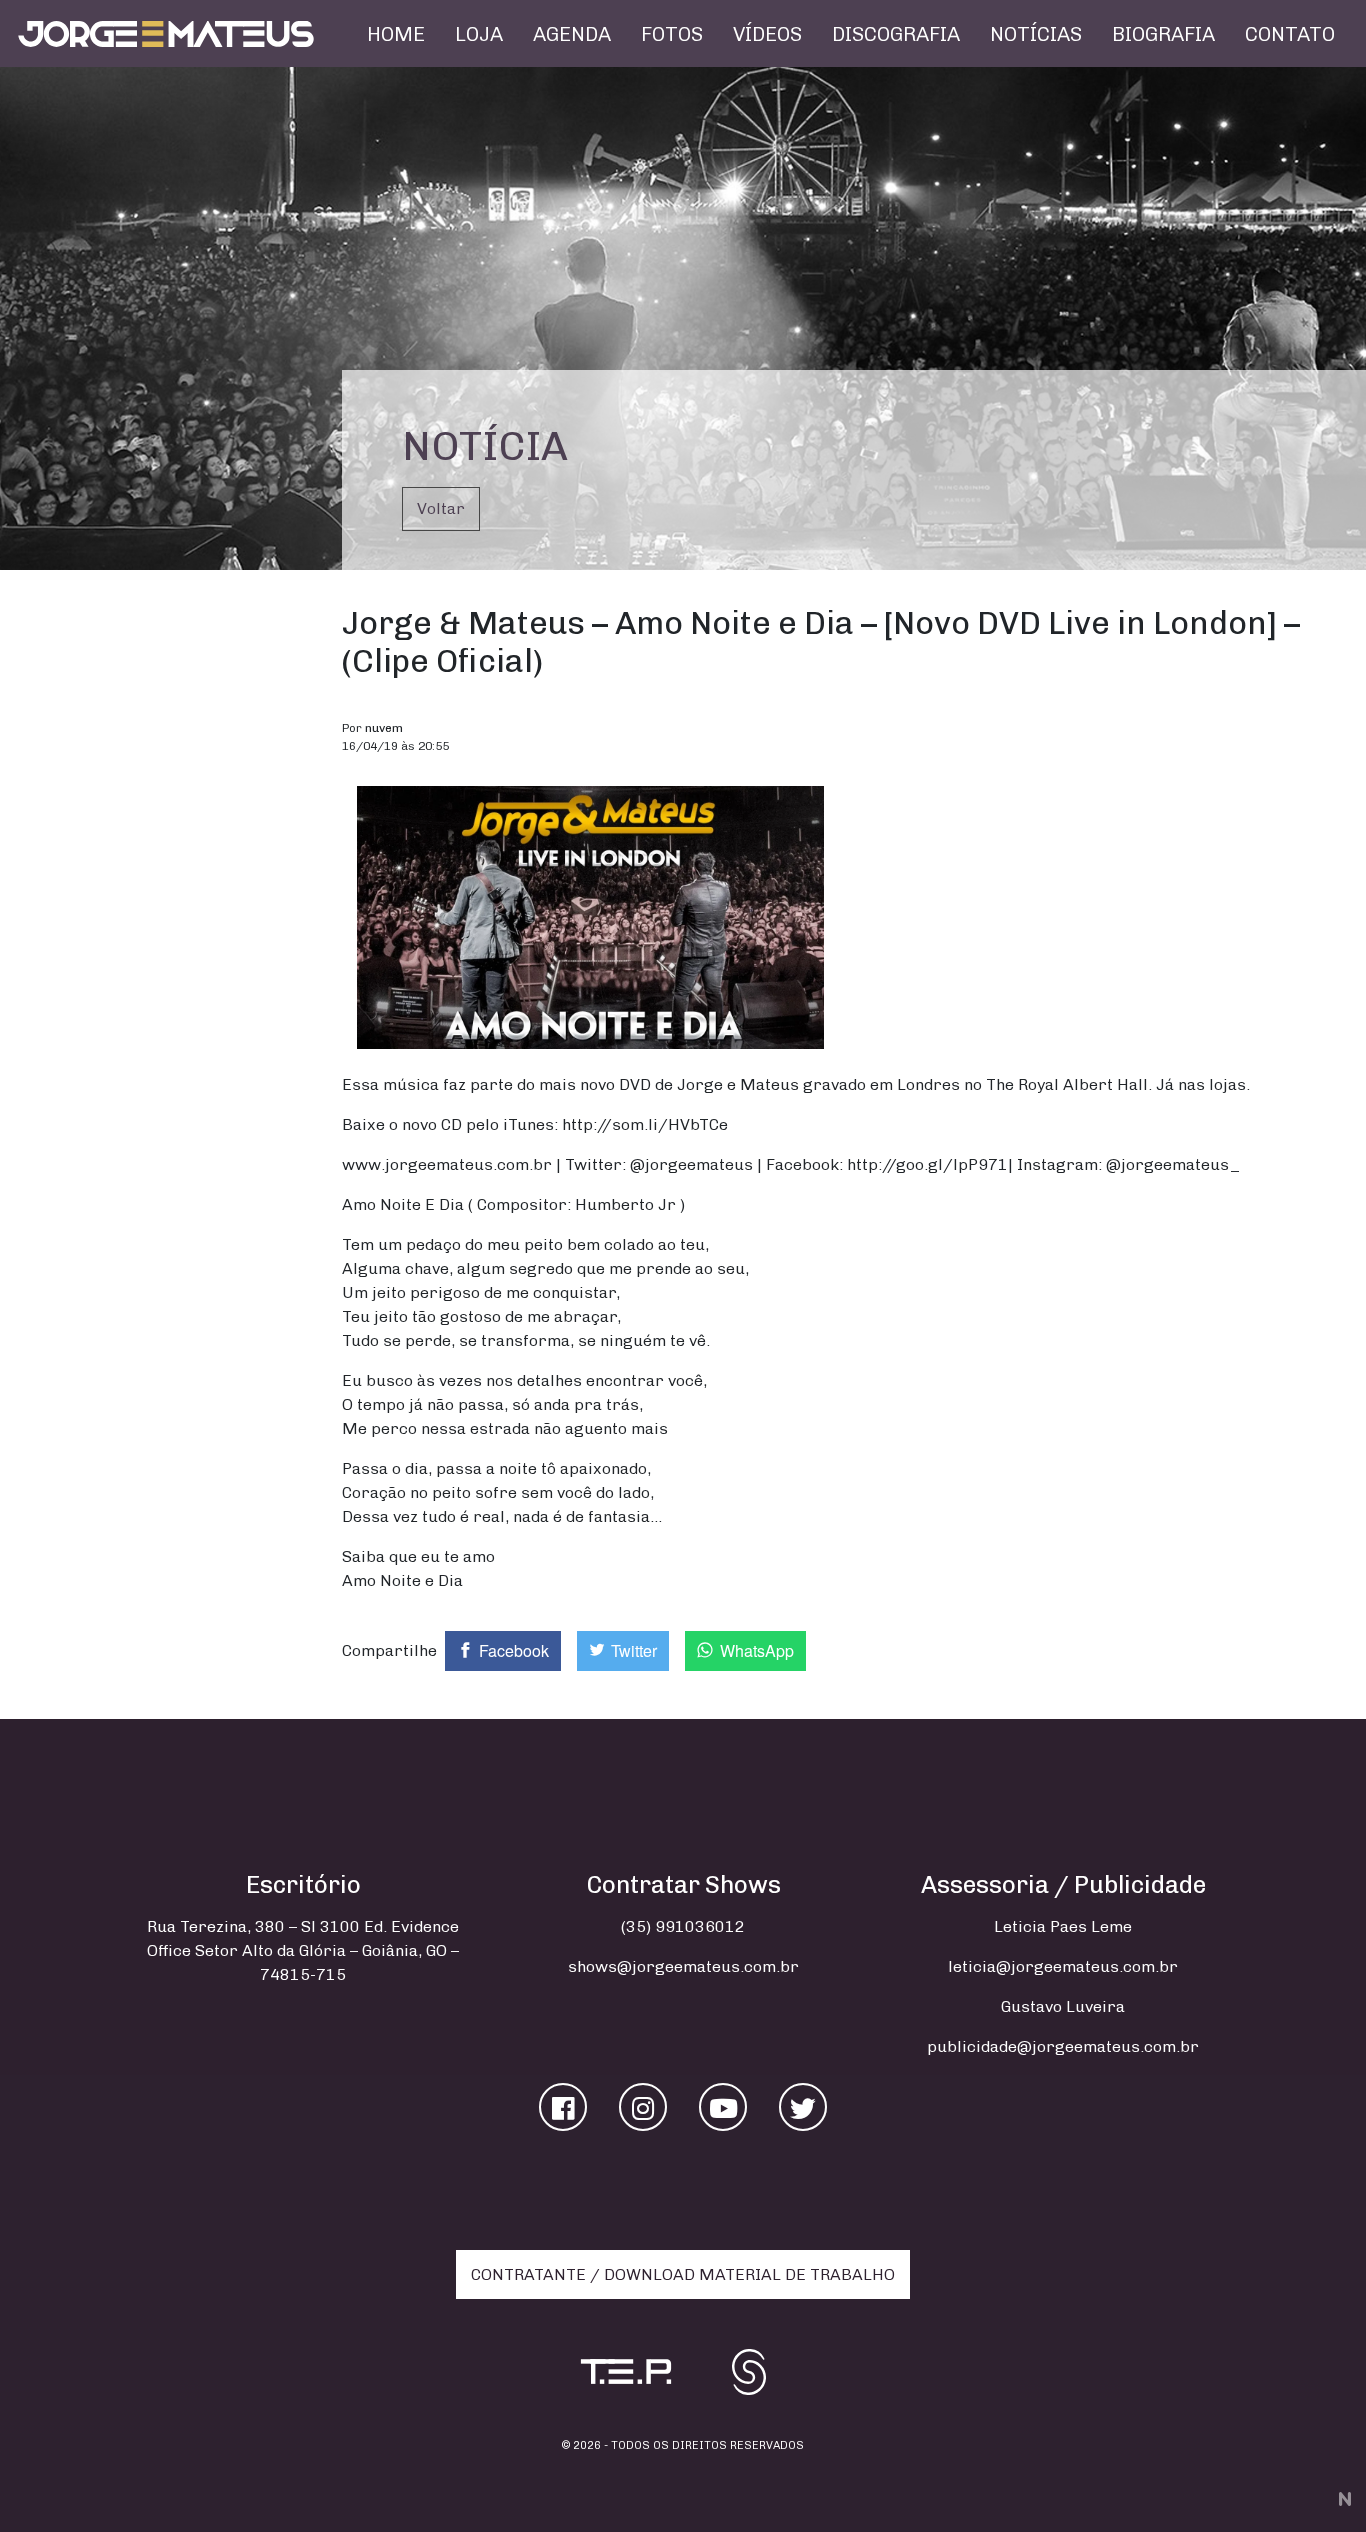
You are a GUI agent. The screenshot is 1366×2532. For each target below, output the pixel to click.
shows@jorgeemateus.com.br (683, 1966)
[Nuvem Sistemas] (1342, 2497)
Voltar (441, 508)
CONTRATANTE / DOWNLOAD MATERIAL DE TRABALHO (683, 2274)
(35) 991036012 (683, 1926)
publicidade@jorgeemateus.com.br (1063, 2046)
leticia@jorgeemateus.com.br (1063, 1966)
